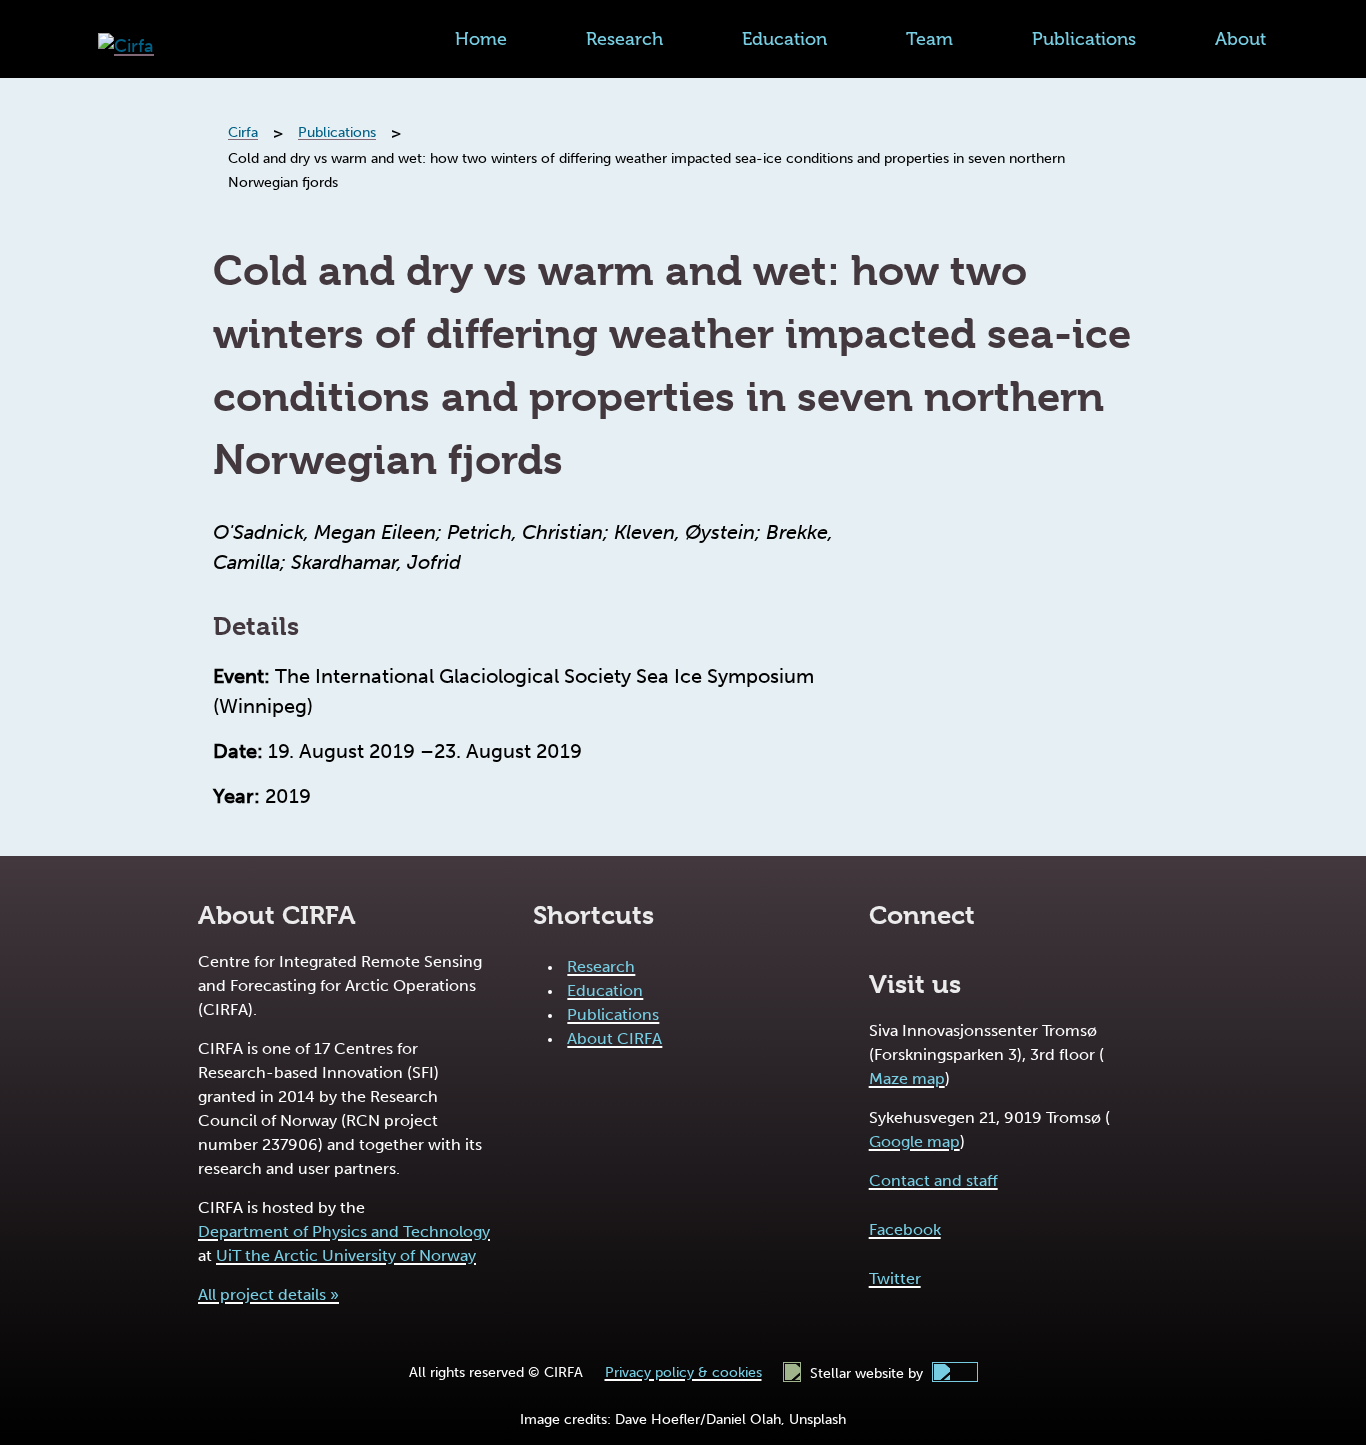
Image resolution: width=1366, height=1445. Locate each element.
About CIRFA (614, 1038)
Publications (1084, 39)
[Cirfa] (126, 46)
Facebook (905, 1229)
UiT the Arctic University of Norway (346, 1255)
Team (929, 39)
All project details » (268, 1294)
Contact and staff (933, 1180)
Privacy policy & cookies (683, 1372)
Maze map (907, 1078)
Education (784, 39)
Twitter (895, 1278)
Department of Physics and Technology (344, 1231)
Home (481, 39)
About (1240, 39)
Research (624, 39)
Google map (914, 1141)
